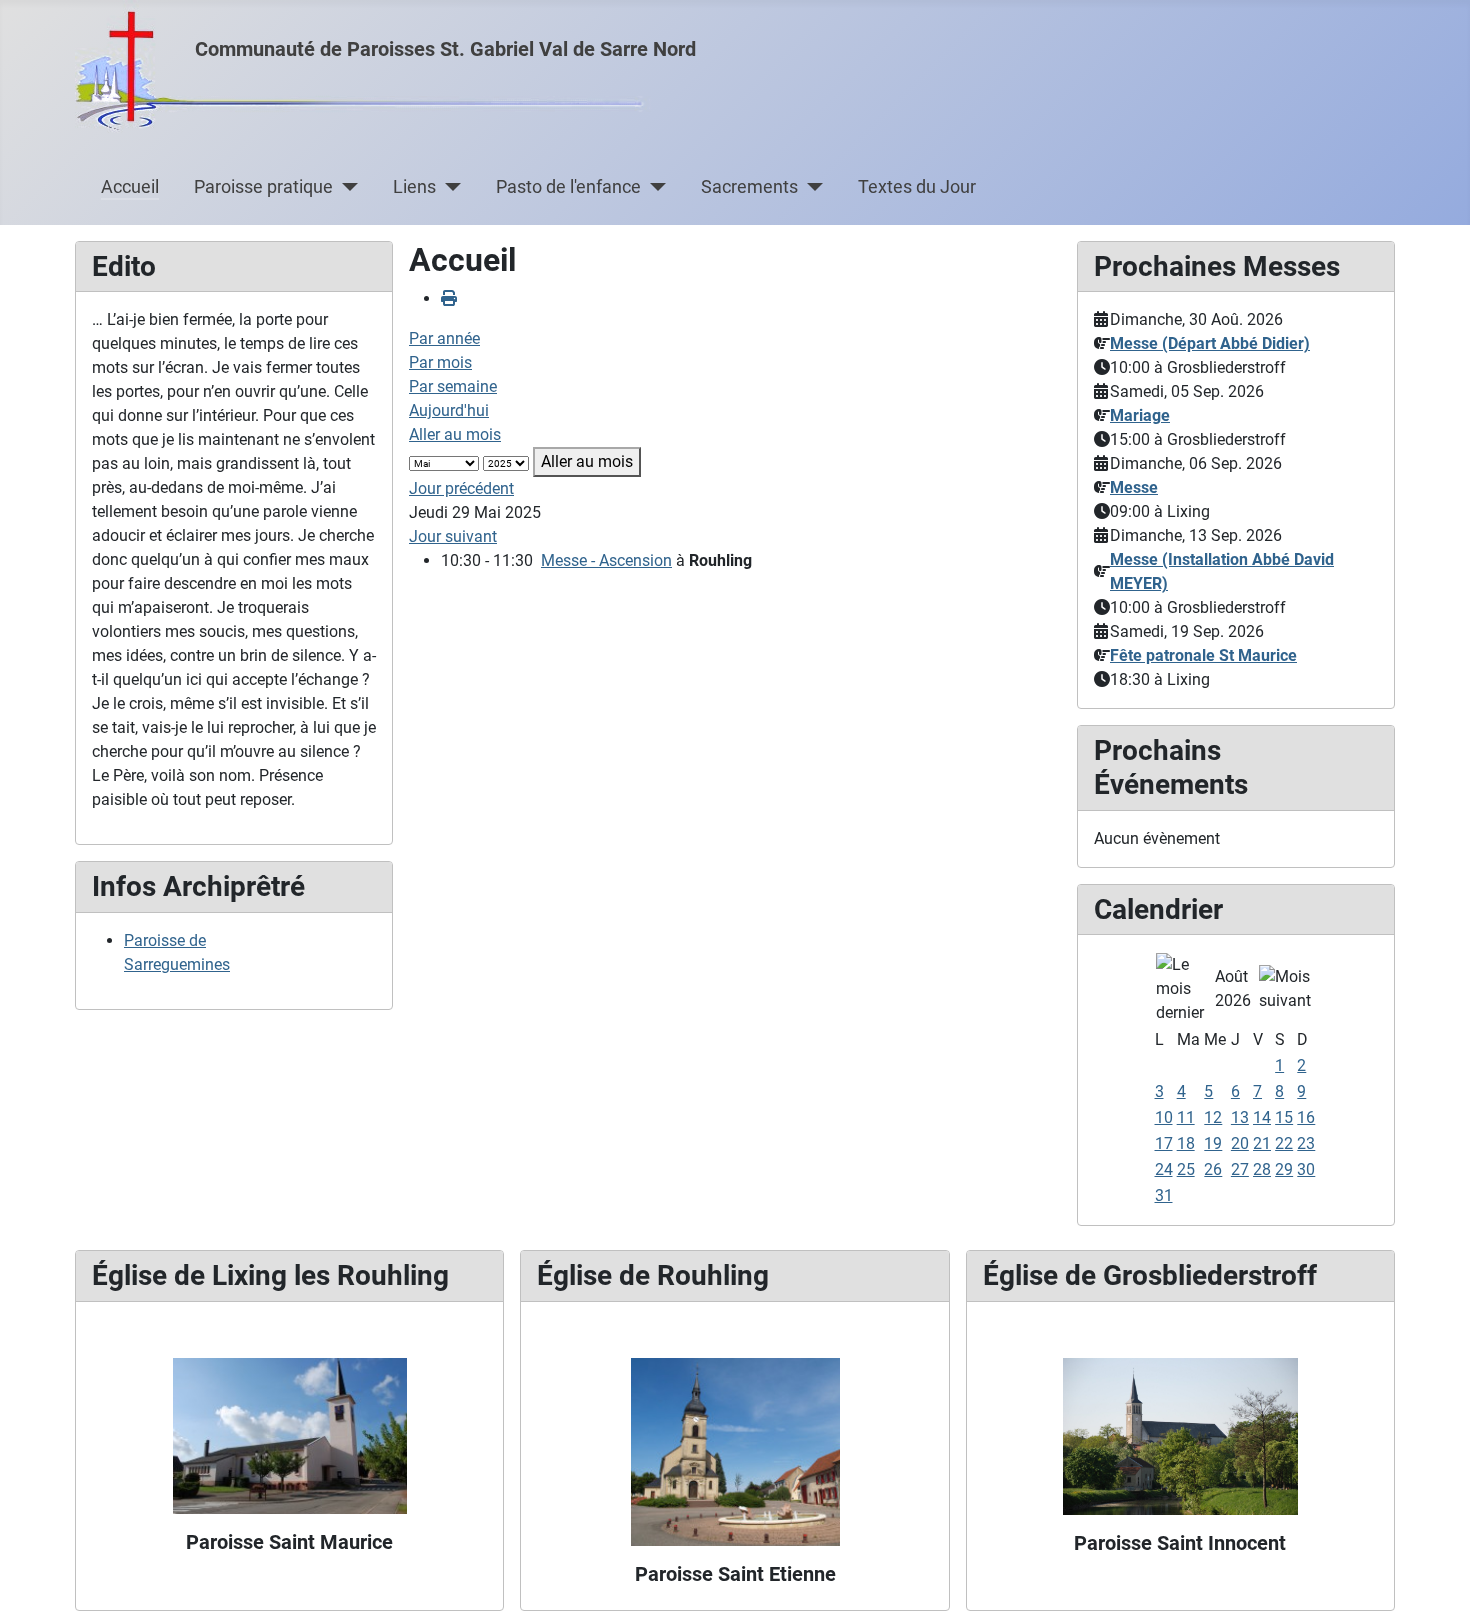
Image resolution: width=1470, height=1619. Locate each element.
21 (1262, 1143)
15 (1284, 1117)
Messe (1134, 487)
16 (1306, 1117)
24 (1164, 1169)
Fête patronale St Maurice (1203, 655)
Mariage (1140, 415)
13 (1240, 1117)
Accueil (130, 187)
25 (1186, 1169)
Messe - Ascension (606, 560)
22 (1284, 1143)
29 (1284, 1169)
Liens (414, 187)
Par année (444, 338)
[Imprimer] (449, 298)
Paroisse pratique (263, 187)
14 (1262, 1117)
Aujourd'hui (449, 410)
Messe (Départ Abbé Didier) (1210, 343)
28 (1262, 1169)
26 (1213, 1169)
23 (1306, 1143)
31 (1164, 1195)
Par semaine (453, 386)
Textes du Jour (917, 187)
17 (1164, 1143)
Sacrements (749, 187)
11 (1186, 1117)
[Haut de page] (1435, 1582)
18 (1186, 1143)
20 (1240, 1143)
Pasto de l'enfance (568, 187)
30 (1306, 1169)
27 (1240, 1169)
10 (1164, 1117)
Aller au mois (455, 434)
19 (1213, 1143)
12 (1213, 1117)
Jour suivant (453, 536)
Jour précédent (461, 488)
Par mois (440, 362)
